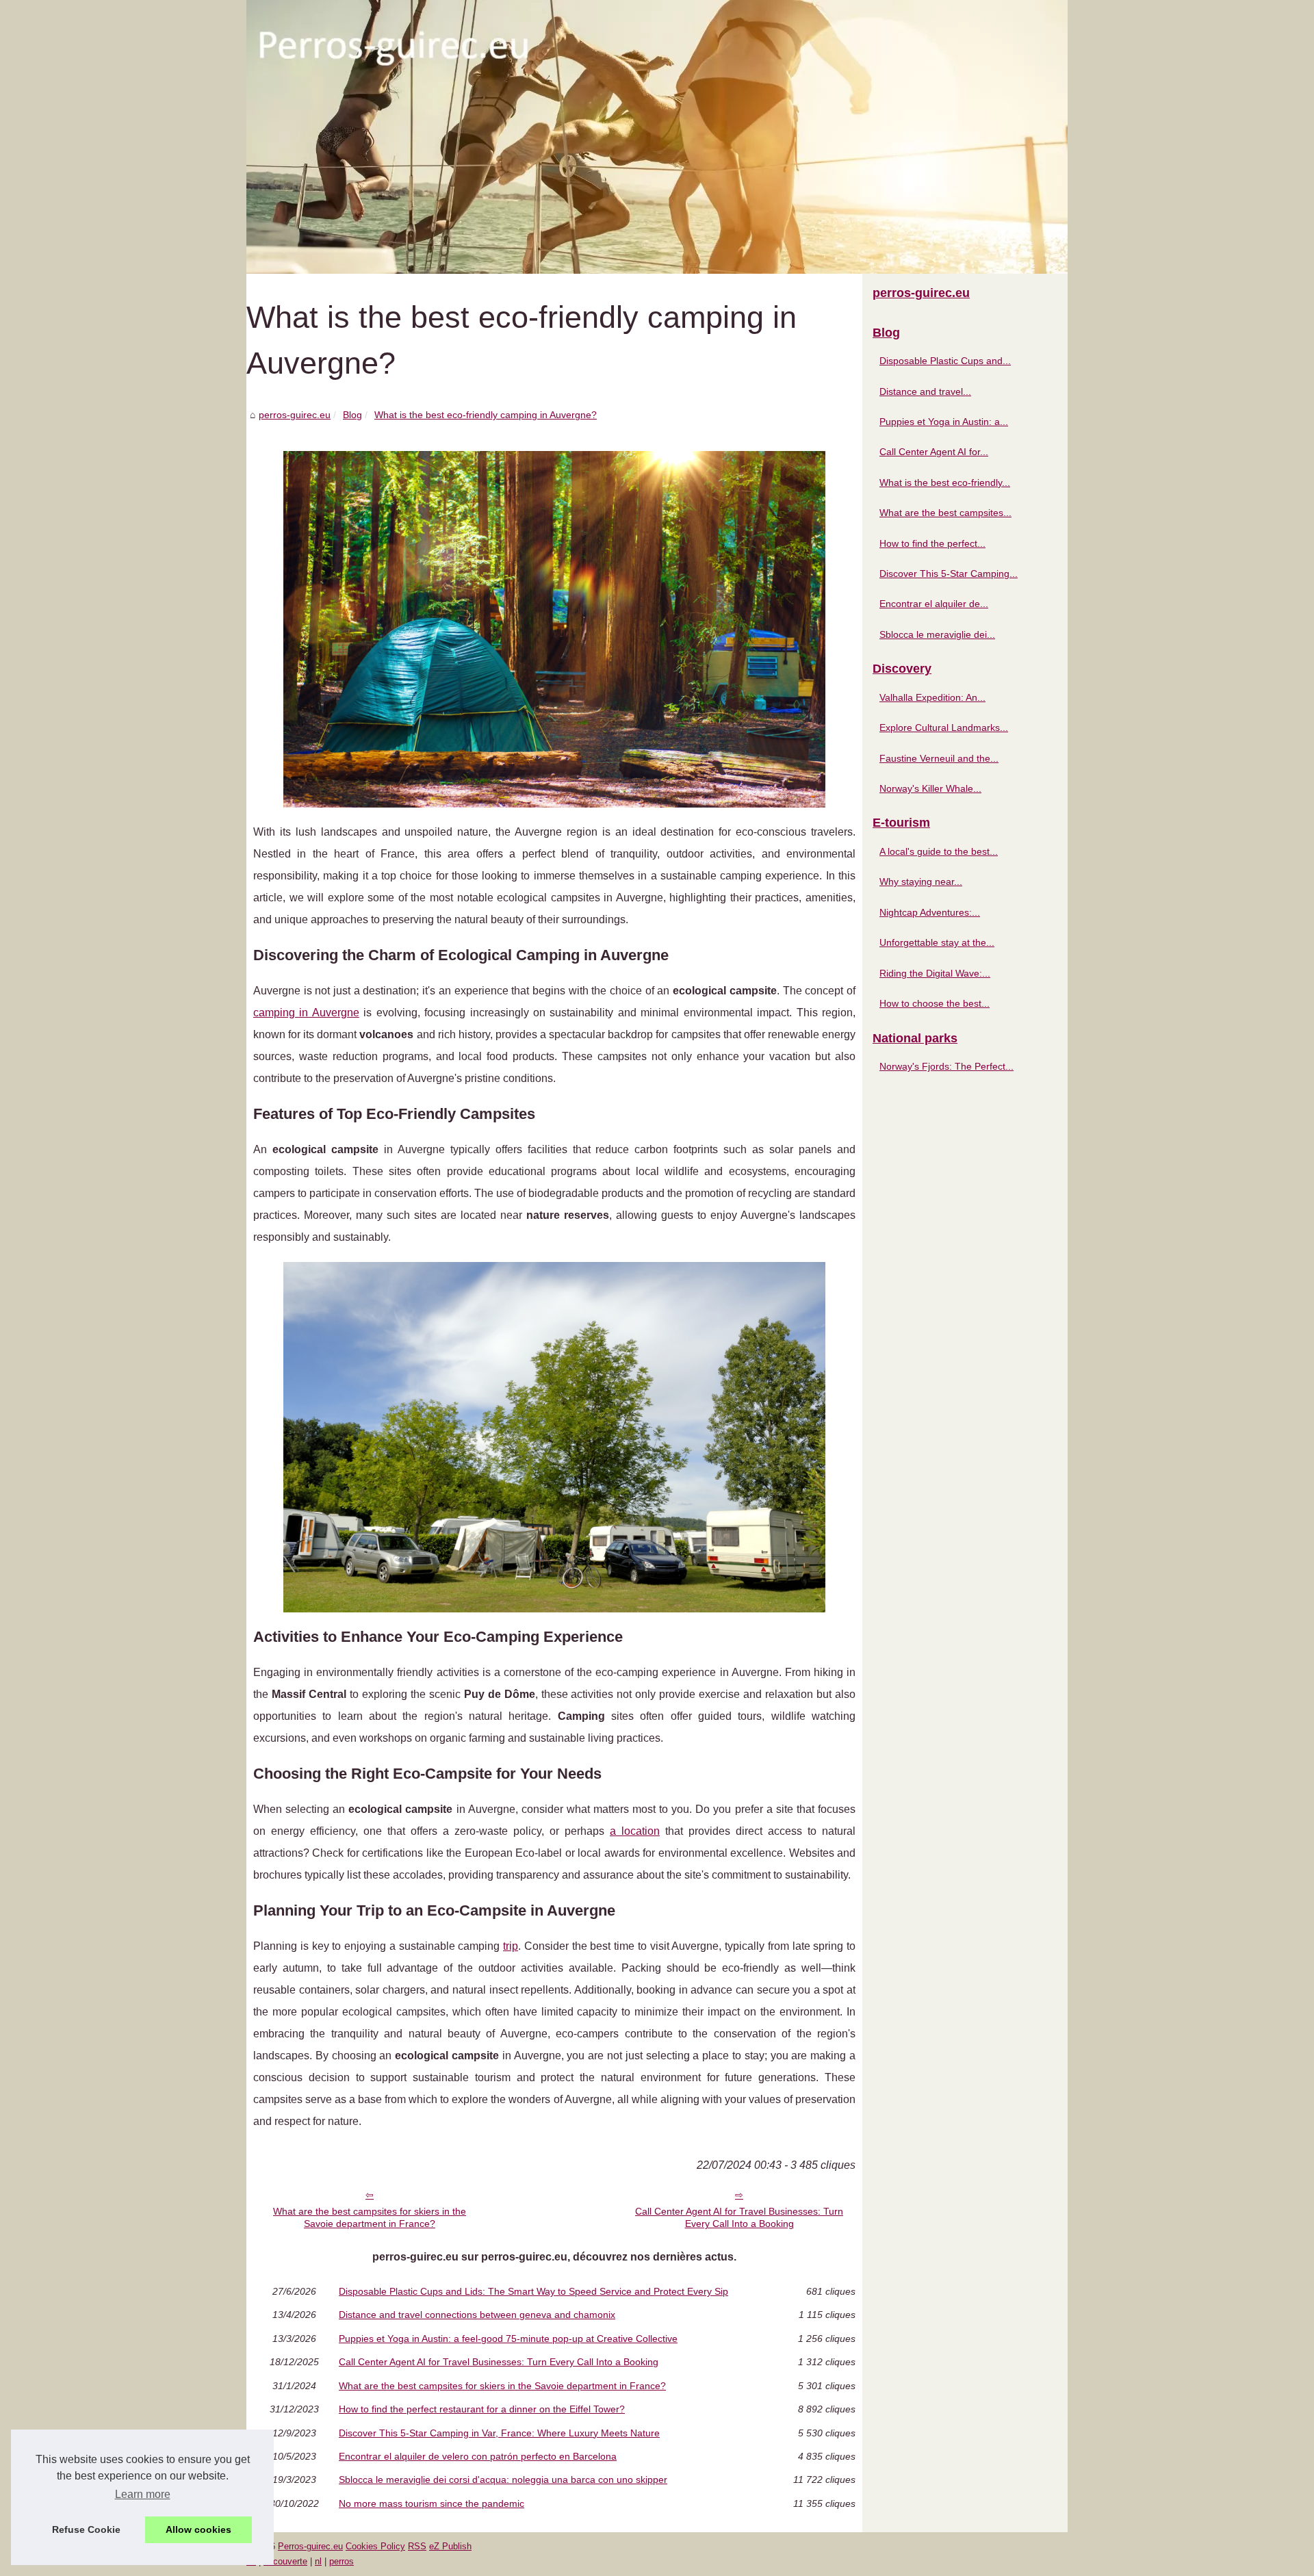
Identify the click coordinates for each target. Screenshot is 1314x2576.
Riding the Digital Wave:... (935, 973)
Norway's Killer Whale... (930, 788)
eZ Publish (450, 2546)
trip (511, 1946)
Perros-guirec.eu (310, 2546)
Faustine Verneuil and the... (939, 758)
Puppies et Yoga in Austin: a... (944, 422)
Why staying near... (921, 881)
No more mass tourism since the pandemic (431, 2503)
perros (342, 2561)
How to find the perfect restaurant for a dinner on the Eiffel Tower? (482, 2409)
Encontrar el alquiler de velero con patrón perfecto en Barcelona (478, 2456)
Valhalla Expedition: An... (932, 697)
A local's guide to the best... (939, 851)
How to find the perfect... (932, 543)
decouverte (285, 2561)
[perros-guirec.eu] (657, 137)
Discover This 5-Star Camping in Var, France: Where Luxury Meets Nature (499, 2433)
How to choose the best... (935, 1003)
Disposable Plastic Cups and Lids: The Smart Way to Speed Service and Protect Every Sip (533, 2291)
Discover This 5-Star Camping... (949, 574)
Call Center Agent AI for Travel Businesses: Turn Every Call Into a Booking (739, 2218)
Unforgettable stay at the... (937, 942)
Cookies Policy (375, 2546)
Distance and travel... (925, 391)
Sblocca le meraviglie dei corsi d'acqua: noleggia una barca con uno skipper (503, 2480)
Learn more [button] (143, 2494)
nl (318, 2561)
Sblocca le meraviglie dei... (937, 634)
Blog (352, 415)
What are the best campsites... (945, 513)
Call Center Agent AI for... (934, 452)
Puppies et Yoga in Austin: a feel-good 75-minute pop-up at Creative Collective (508, 2339)
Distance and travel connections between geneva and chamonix (477, 2315)
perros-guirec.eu (295, 415)
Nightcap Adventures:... (930, 912)
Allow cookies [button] (198, 2529)
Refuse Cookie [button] (86, 2529)
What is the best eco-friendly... (945, 482)
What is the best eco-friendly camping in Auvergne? (486, 415)
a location (635, 1831)
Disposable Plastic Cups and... (945, 361)
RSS (417, 2546)
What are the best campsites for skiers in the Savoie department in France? (370, 2218)
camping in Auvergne (306, 1013)
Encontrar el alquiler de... (934, 604)
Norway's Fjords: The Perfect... (946, 1066)
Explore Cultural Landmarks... (944, 727)
